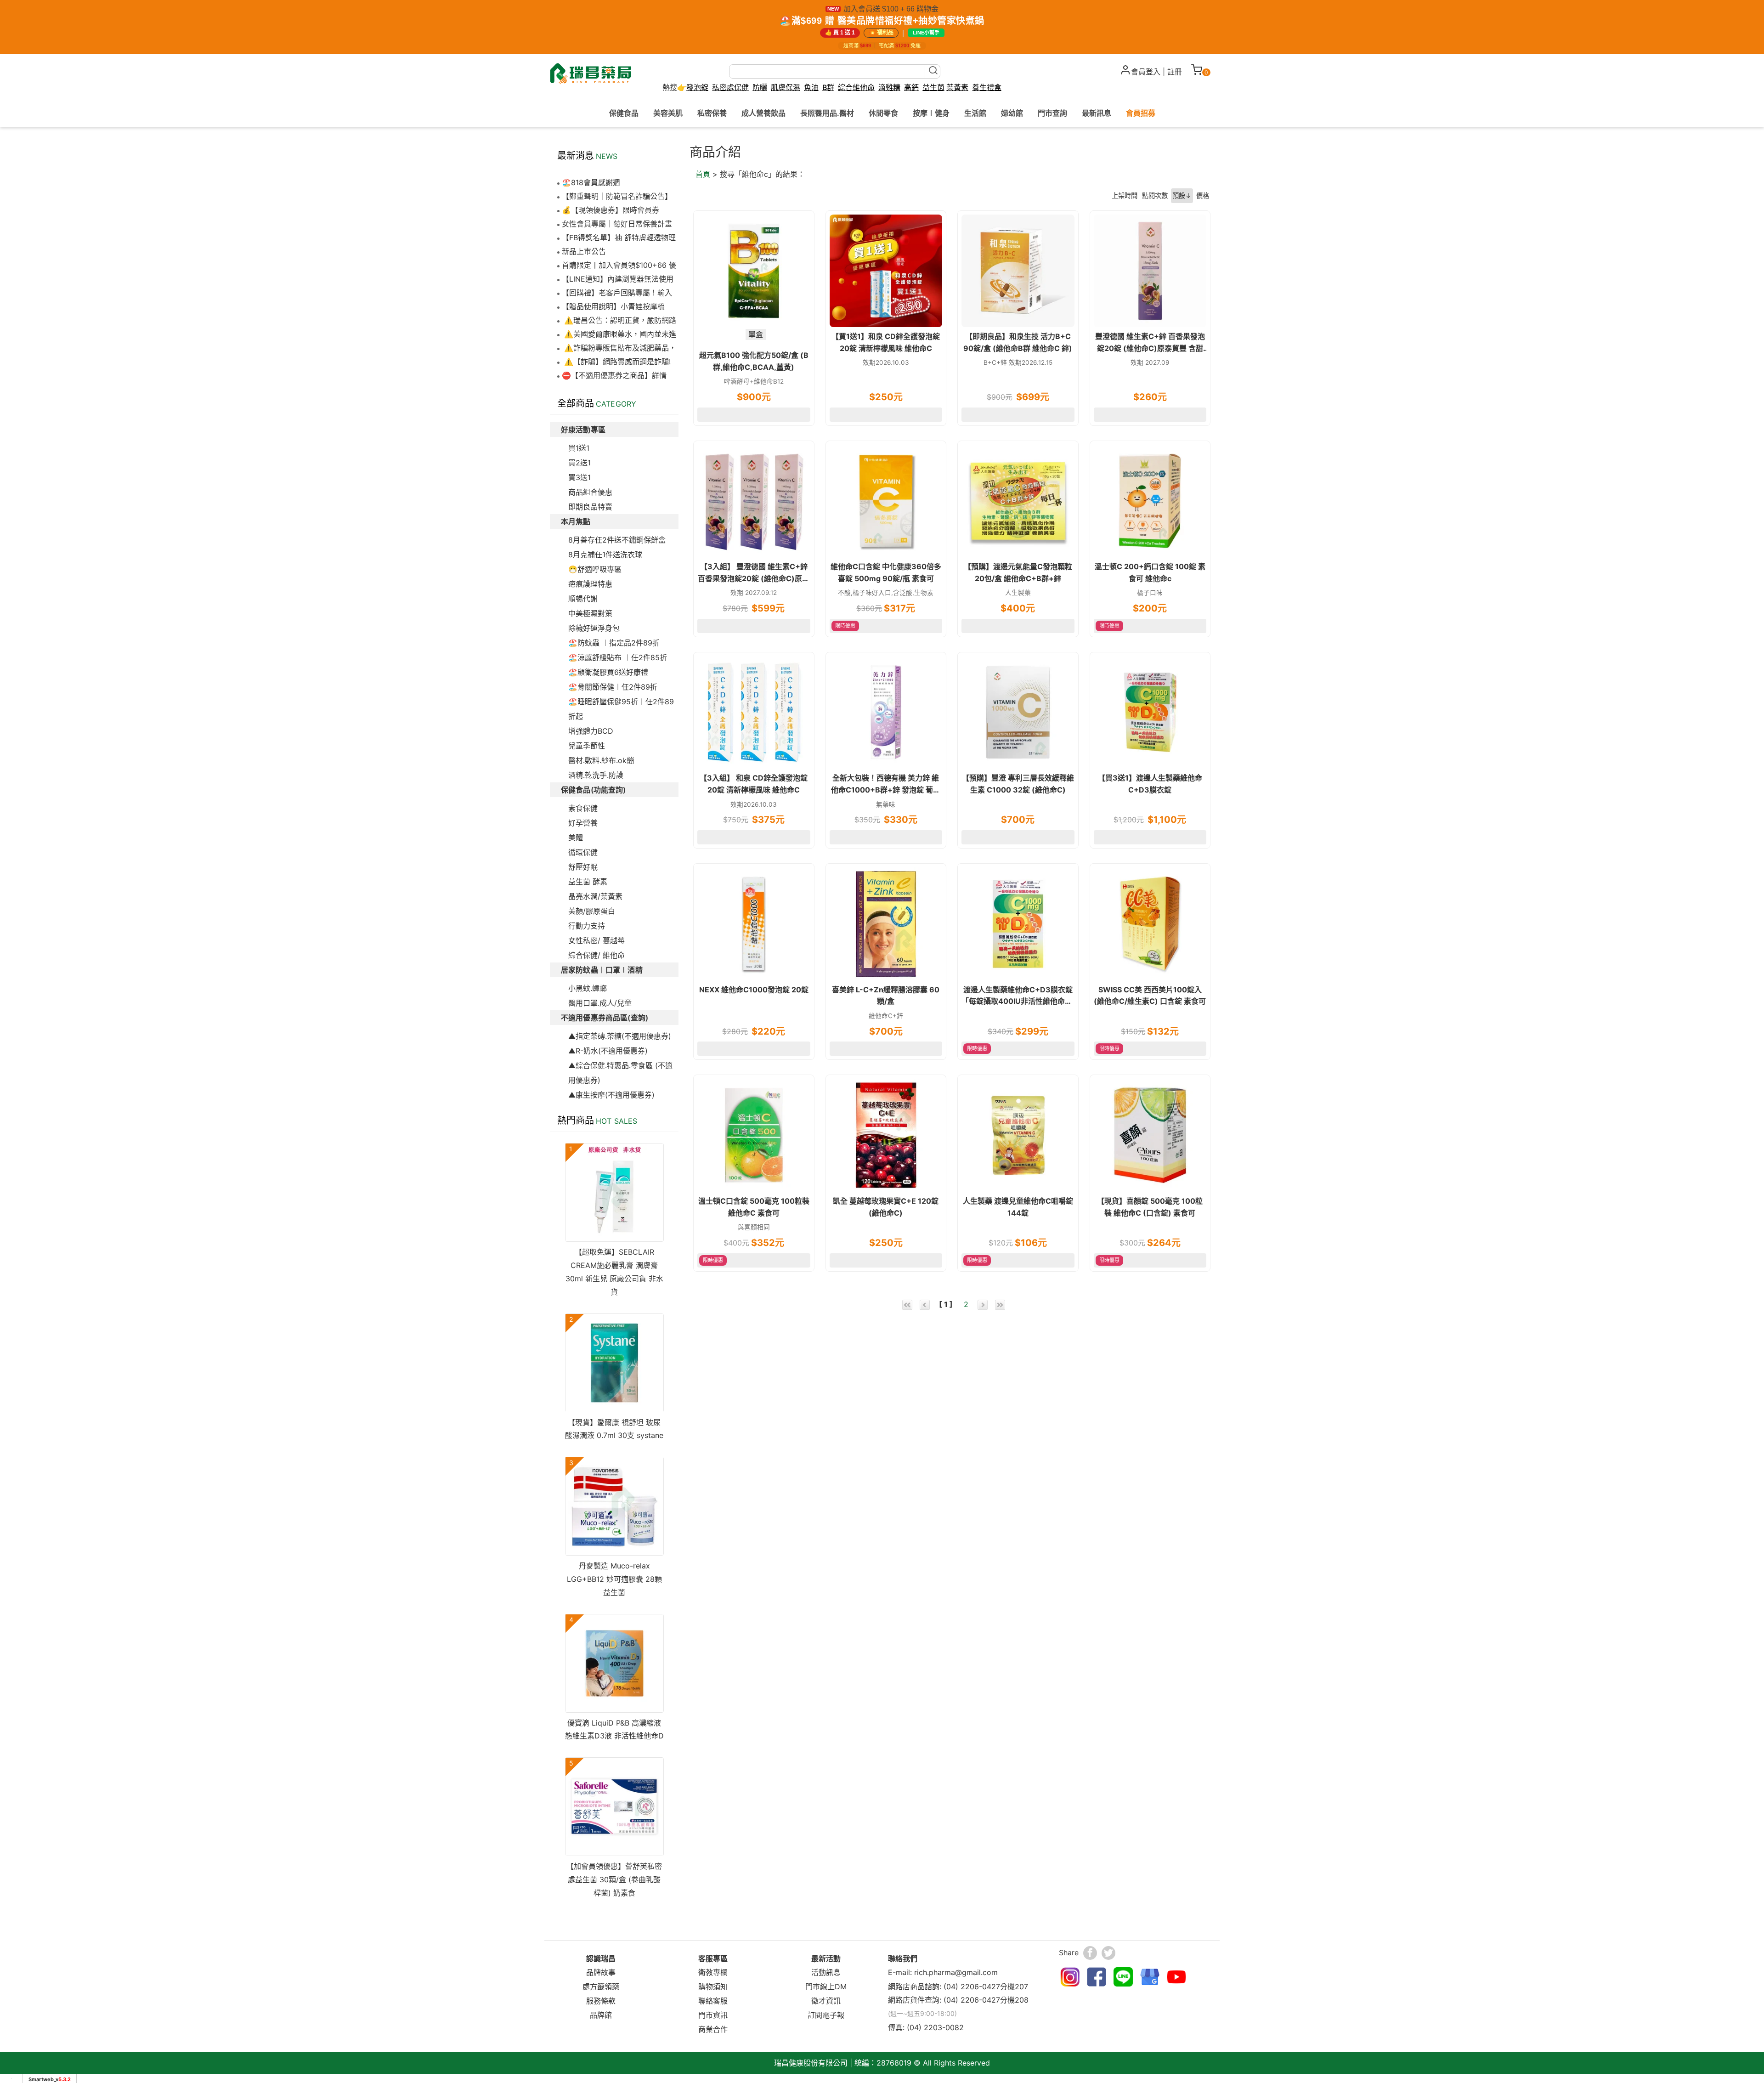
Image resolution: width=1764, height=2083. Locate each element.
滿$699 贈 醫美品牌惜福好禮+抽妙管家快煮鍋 (888, 21)
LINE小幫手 (926, 33)
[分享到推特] (1108, 1953)
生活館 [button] (975, 113)
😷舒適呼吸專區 (595, 569)
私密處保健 (730, 88)
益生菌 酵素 (588, 882)
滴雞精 (889, 88)
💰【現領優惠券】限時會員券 (611, 210)
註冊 (1175, 72)
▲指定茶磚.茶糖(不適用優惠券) (620, 1036)
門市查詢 (1052, 113)
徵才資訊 (826, 2001)
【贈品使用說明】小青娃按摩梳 (613, 306)
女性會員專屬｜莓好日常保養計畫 (617, 224)
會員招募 (1141, 113)
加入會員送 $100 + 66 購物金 (891, 9)
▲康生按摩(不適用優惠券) (611, 1095)
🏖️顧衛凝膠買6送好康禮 (608, 672)
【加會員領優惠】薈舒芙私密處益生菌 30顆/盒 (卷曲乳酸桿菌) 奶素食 (614, 1879)
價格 (1203, 195)
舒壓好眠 (583, 867)
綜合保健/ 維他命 (596, 955)
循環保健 (583, 852)
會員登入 (1146, 72)
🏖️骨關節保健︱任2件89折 (613, 687)
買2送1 (580, 463)
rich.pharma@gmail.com (956, 1972)
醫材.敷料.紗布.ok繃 (601, 760)
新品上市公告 (584, 251)
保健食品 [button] (624, 113)
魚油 (811, 88)
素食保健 (583, 808)
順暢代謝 (583, 599)
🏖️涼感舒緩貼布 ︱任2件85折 (618, 657)
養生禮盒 (987, 88)
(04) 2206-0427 (972, 1987)
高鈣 (911, 88)
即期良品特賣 (590, 507)
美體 (576, 838)
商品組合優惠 (590, 492)
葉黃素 (957, 88)
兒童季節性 (587, 746)
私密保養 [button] (712, 113)
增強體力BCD (591, 731)
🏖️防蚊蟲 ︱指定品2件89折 (614, 643)
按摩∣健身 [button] (931, 113)
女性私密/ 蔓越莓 (596, 940)
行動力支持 (587, 926)
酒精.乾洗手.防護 (596, 775)
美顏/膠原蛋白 (592, 911)
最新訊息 (1097, 113)
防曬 (760, 87)
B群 (828, 87)
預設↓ (1182, 195)
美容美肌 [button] (668, 113)
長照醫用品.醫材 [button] (827, 113)
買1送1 (579, 448)
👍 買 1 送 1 (840, 33)
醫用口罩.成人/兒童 (600, 1003)
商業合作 (713, 2029)
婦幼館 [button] (1012, 113)
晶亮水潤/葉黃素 (595, 896)
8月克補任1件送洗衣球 (605, 555)
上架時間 (1125, 195)
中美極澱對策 (590, 613)
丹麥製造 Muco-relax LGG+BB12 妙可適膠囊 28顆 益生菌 (614, 1579)
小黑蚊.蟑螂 (588, 988)
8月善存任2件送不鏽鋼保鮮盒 (617, 540)
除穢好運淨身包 (594, 628)
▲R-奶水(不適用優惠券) (608, 1051)
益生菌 (933, 88)
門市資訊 (713, 2015)
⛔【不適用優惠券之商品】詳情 (614, 375)
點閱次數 (1155, 195)
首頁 (703, 174)
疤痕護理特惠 (590, 584)
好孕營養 (583, 823)
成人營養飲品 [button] (763, 113)
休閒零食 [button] (883, 113)
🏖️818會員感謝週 (591, 182)
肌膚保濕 (786, 87)
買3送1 (580, 477)
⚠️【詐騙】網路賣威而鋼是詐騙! (616, 362)
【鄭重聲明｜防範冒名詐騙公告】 (617, 196)
